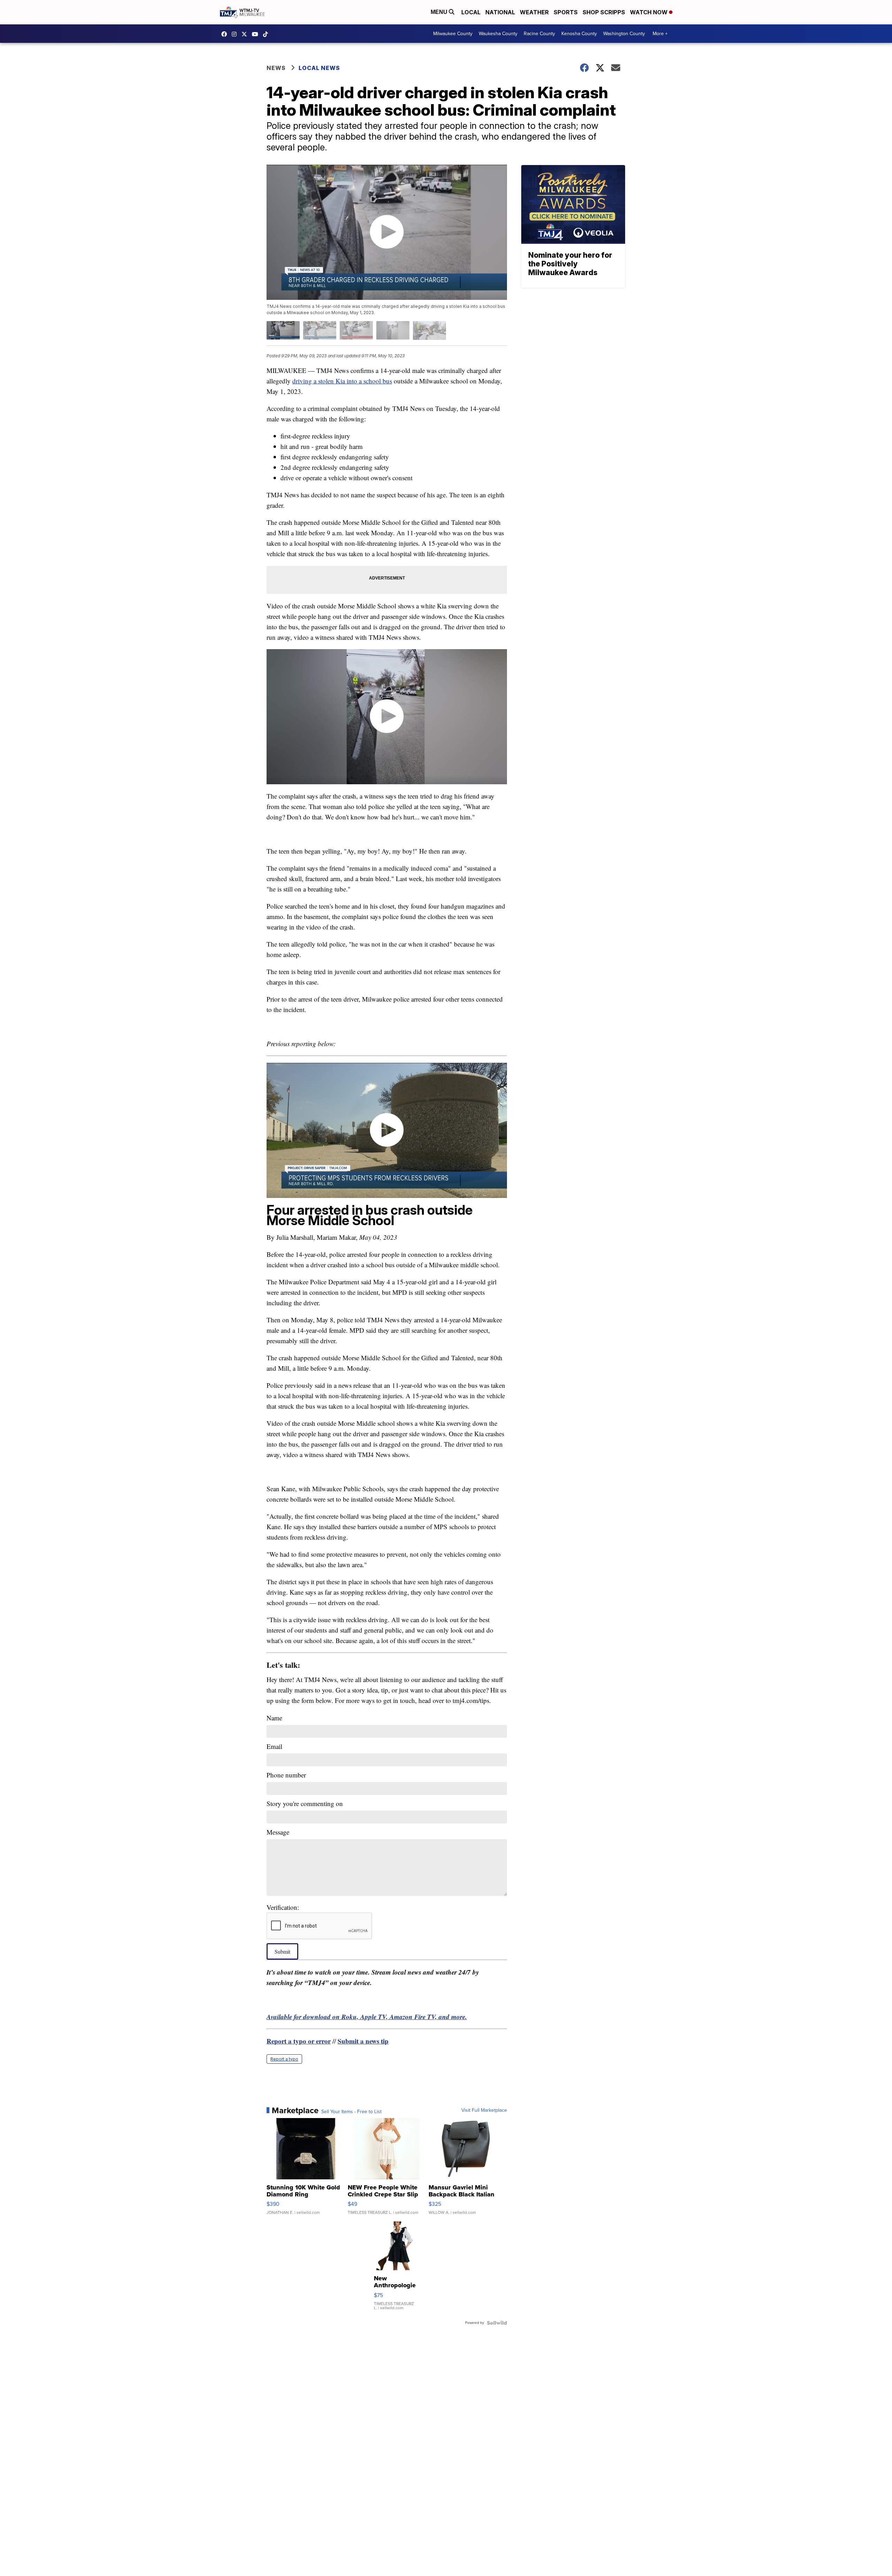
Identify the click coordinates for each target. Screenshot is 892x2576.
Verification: (283, 1907)
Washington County (624, 34)
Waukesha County (498, 34)
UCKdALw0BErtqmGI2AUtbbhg (257, 34)
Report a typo (284, 2059)
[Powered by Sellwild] (497, 2323)
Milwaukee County (453, 34)
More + (660, 34)
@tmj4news (267, 34)
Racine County (539, 34)
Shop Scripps (604, 12)
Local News (319, 68)
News (276, 68)
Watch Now (649, 12)
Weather (534, 12)
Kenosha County (579, 34)
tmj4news (236, 34)
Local (471, 12)
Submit (282, 1951)
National (500, 12)
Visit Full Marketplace (484, 2110)
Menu (440, 12)
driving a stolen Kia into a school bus (342, 381)
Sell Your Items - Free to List (351, 2112)
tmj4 (226, 34)
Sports (566, 12)
